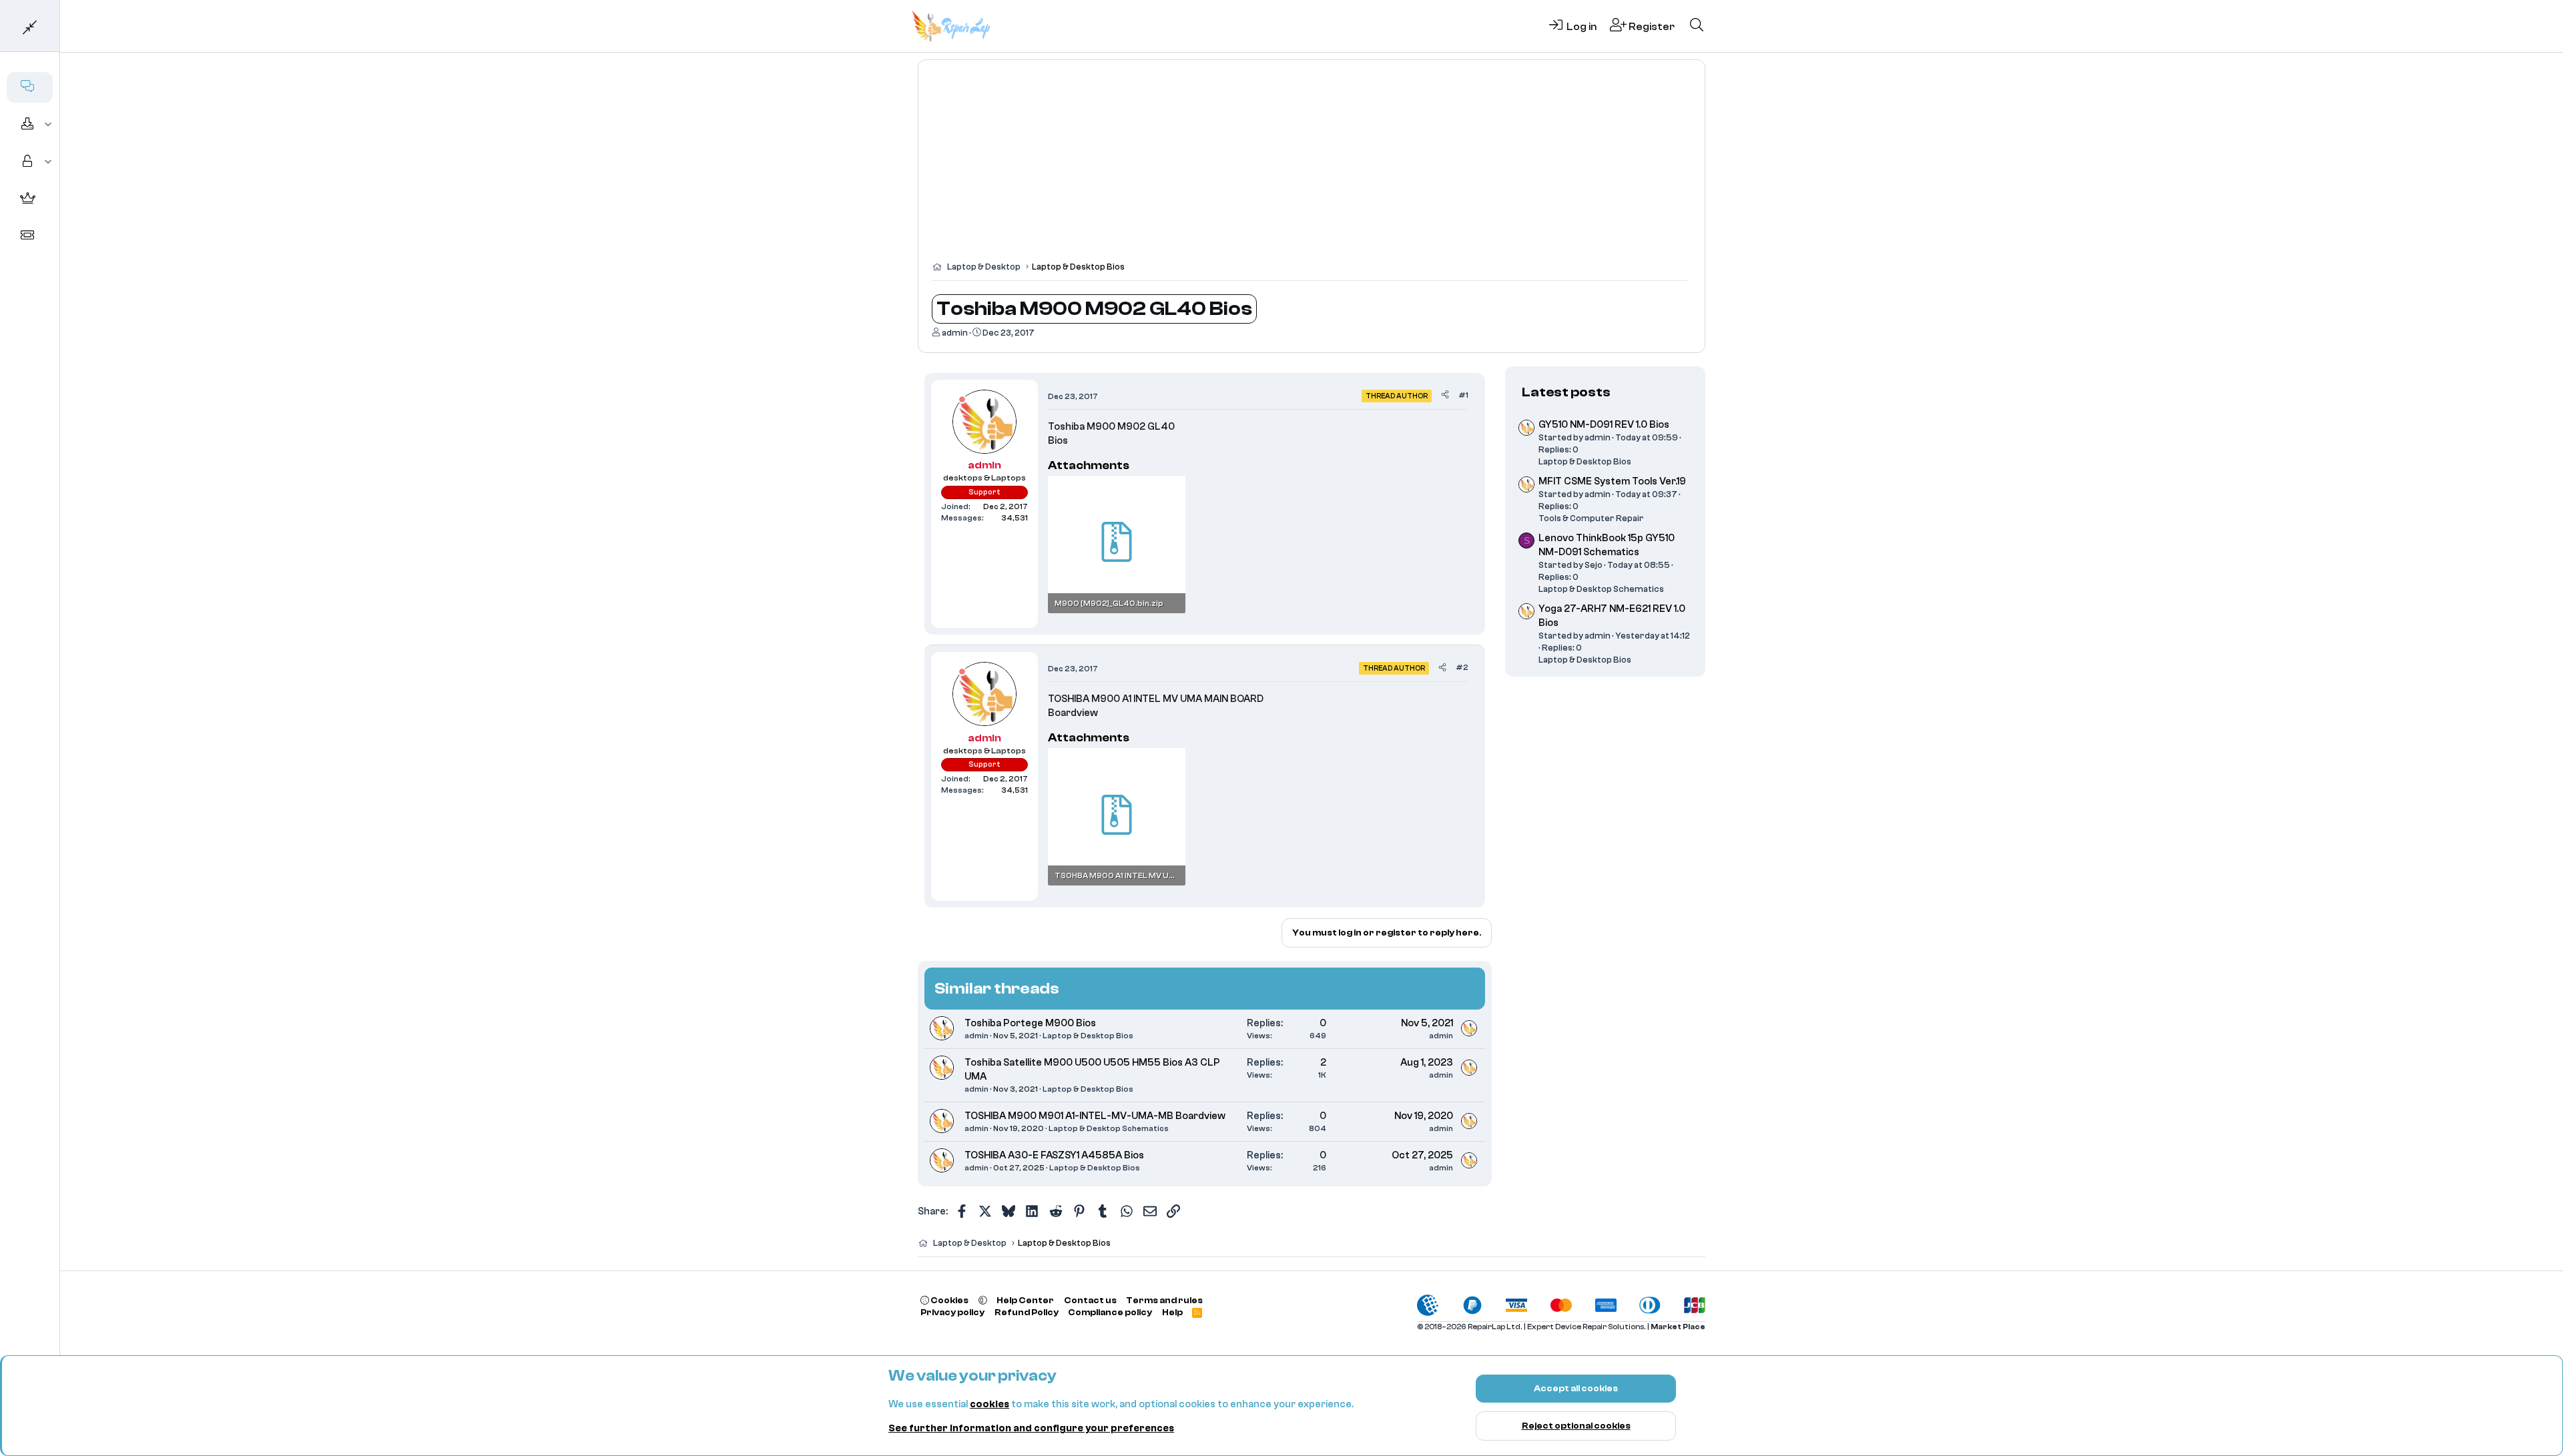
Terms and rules (1164, 1300)
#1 (1463, 395)
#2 (1462, 667)
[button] (48, 125)
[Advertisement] (1312, 167)
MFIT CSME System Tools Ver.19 (1612, 481)
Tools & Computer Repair (1591, 518)
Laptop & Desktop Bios (1088, 1036)
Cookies (949, 1300)
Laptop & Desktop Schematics (1109, 1128)
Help (1172, 1312)
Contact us (1090, 1300)
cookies (989, 1404)
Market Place (1678, 1327)
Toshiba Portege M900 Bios (1030, 1023)
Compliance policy (1110, 1312)
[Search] (1697, 26)
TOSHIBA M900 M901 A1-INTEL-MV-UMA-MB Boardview (1095, 1116)
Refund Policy (1027, 1312)
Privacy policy (952, 1312)
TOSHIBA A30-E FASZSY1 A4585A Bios (1054, 1155)
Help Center (1025, 1300)
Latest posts (1566, 392)
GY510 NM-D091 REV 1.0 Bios (1604, 425)
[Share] (1445, 395)
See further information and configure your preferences (1031, 1428)
